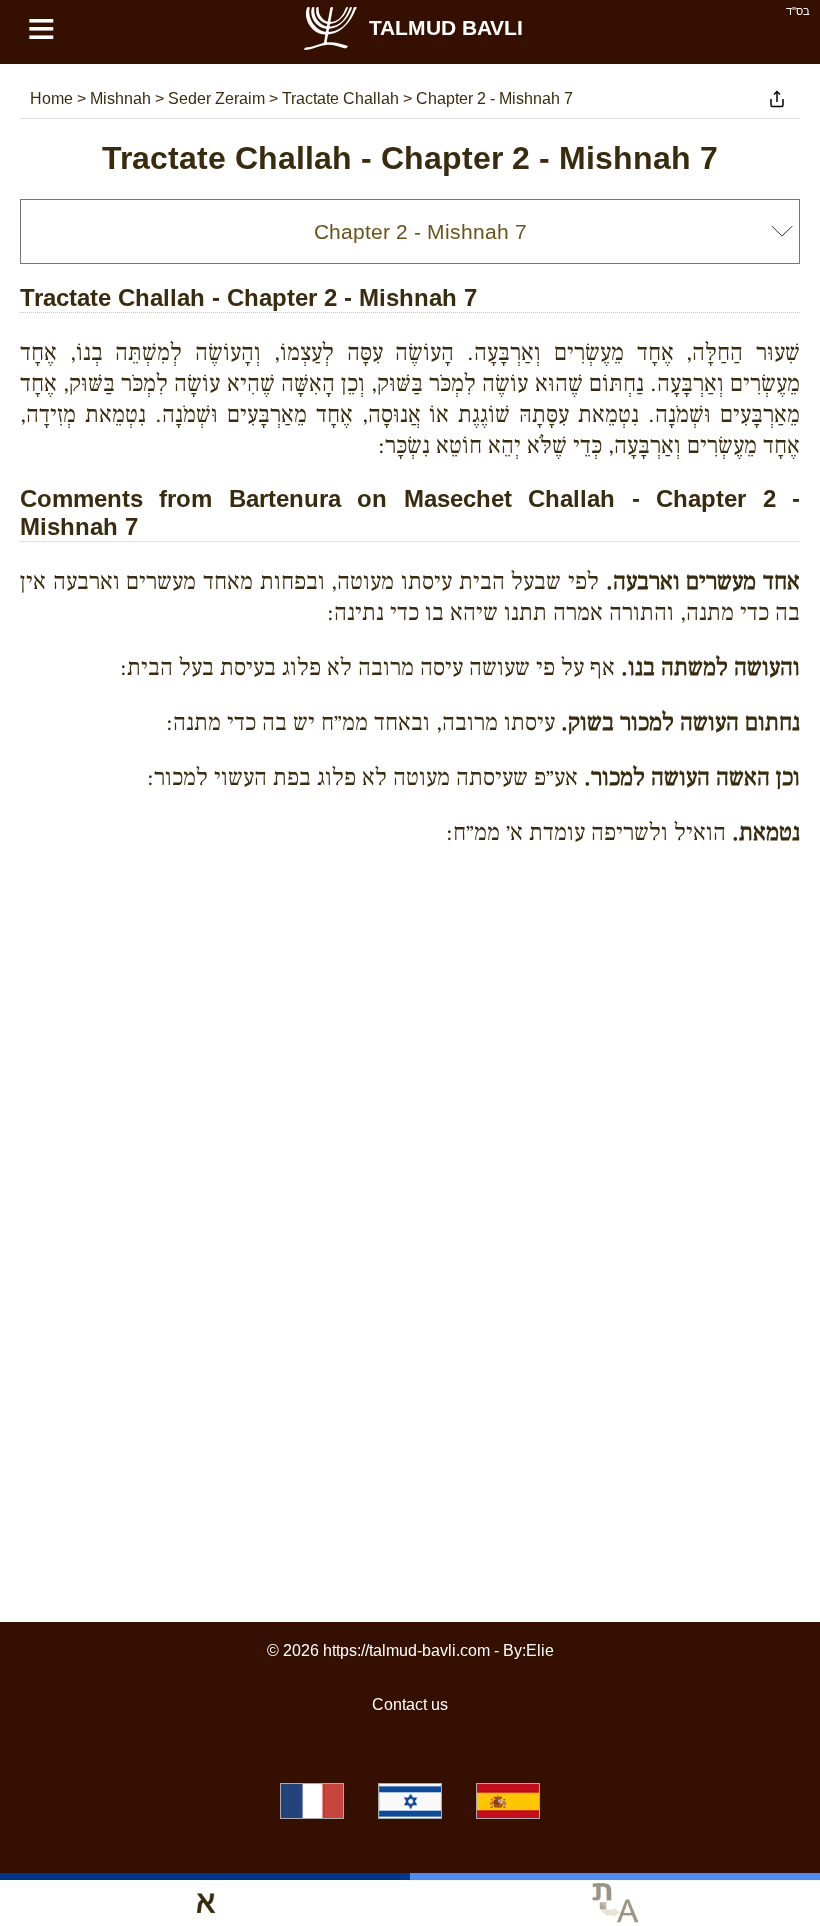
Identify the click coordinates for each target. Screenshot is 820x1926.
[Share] (777, 99)
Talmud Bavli (446, 27)
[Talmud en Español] (508, 1801)
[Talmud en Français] (312, 1801)
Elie (540, 1650)
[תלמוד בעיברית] (410, 1801)
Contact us (410, 1704)
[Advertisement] (410, 953)
